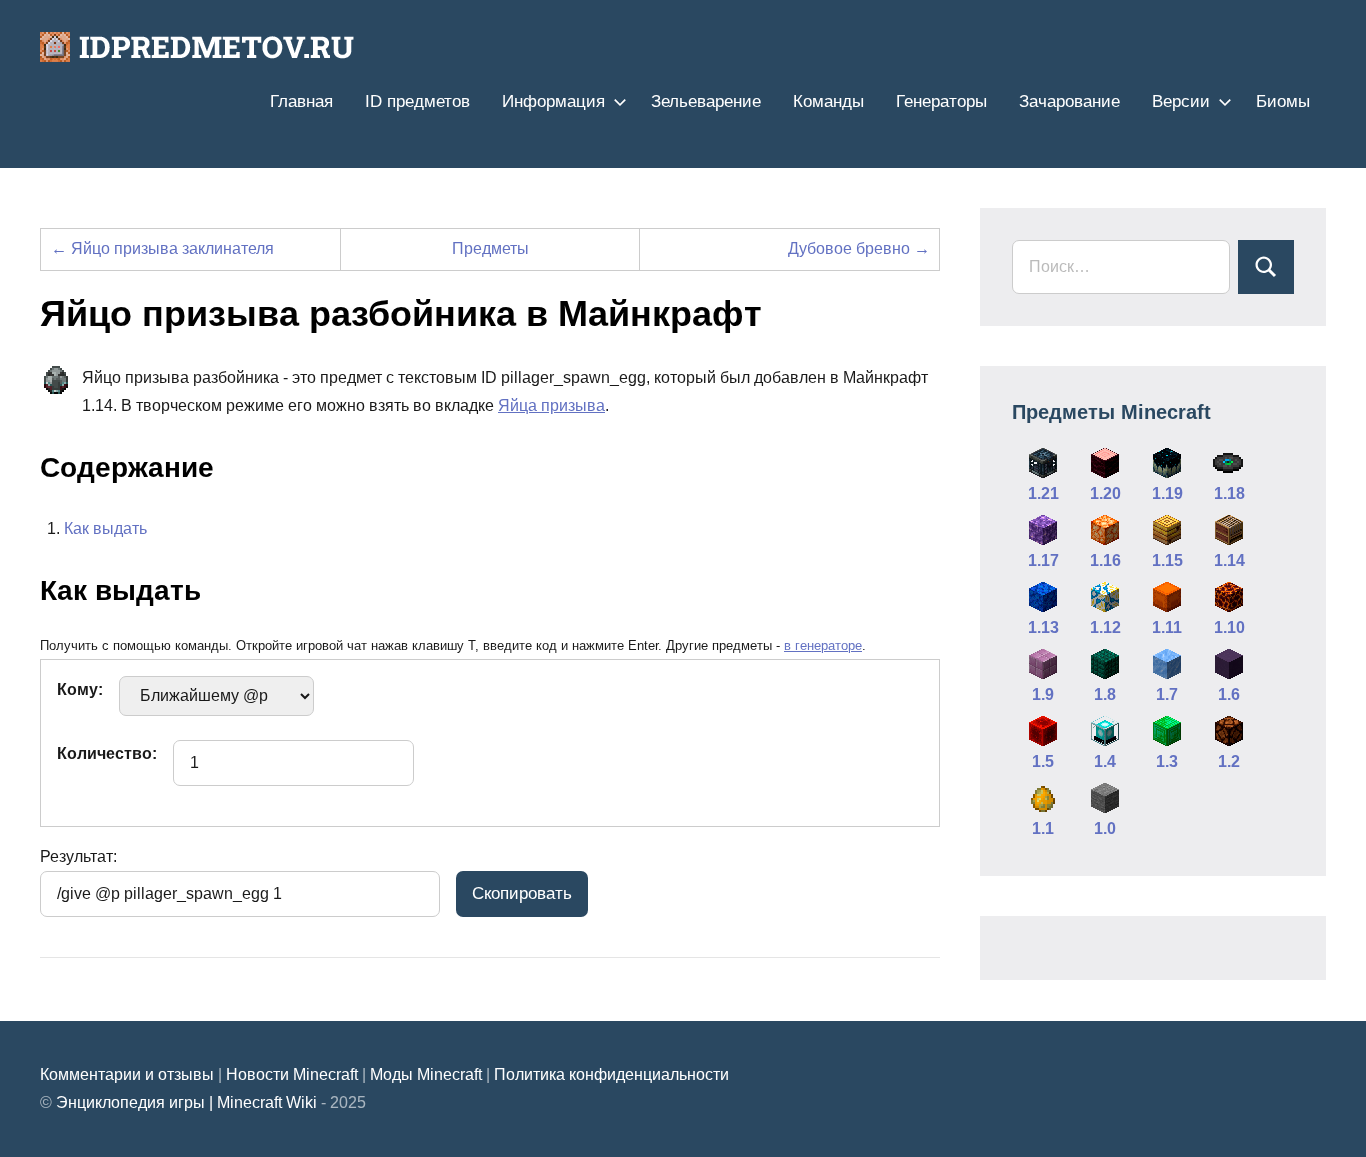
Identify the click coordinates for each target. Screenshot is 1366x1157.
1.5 (1043, 761)
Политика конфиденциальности (611, 1074)
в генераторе (823, 645)
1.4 (1105, 761)
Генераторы (941, 101)
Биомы (1283, 101)
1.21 (1043, 493)
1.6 (1229, 694)
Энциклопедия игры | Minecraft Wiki (186, 1102)
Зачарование (1069, 101)
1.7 (1167, 694)
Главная (301, 101)
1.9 (1043, 694)
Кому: (80, 689)
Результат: (78, 856)
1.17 (1043, 560)
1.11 (1167, 627)
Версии (1181, 101)
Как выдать (105, 528)
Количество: (107, 753)
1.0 (1105, 828)
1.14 (1229, 560)
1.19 (1167, 493)
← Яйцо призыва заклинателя (162, 248)
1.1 (1043, 828)
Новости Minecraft (292, 1074)
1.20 (1105, 493)
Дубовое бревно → (859, 248)
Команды (828, 101)
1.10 (1229, 627)
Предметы (490, 248)
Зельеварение (706, 101)
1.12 (1105, 627)
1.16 (1105, 560)
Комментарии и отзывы (127, 1074)
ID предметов (417, 101)
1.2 (1229, 761)
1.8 (1105, 694)
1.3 (1167, 761)
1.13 (1043, 627)
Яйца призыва (551, 405)
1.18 (1229, 493)
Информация (553, 101)
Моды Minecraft (426, 1074)
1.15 (1167, 560)
